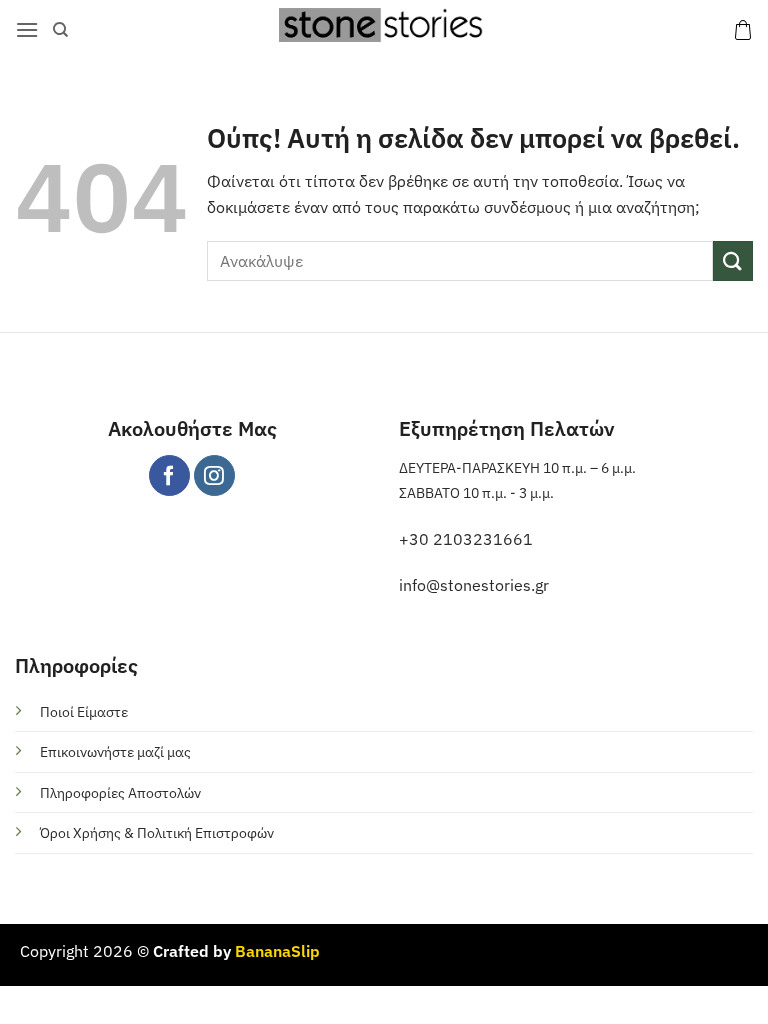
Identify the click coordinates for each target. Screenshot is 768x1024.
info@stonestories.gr (474, 585)
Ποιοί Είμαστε (84, 711)
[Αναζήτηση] (60, 30)
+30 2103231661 (466, 539)
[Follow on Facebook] (169, 475)
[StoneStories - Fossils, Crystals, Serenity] (384, 24)
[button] (27, 29)
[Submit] (733, 260)
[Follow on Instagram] (214, 475)
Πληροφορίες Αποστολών (120, 792)
